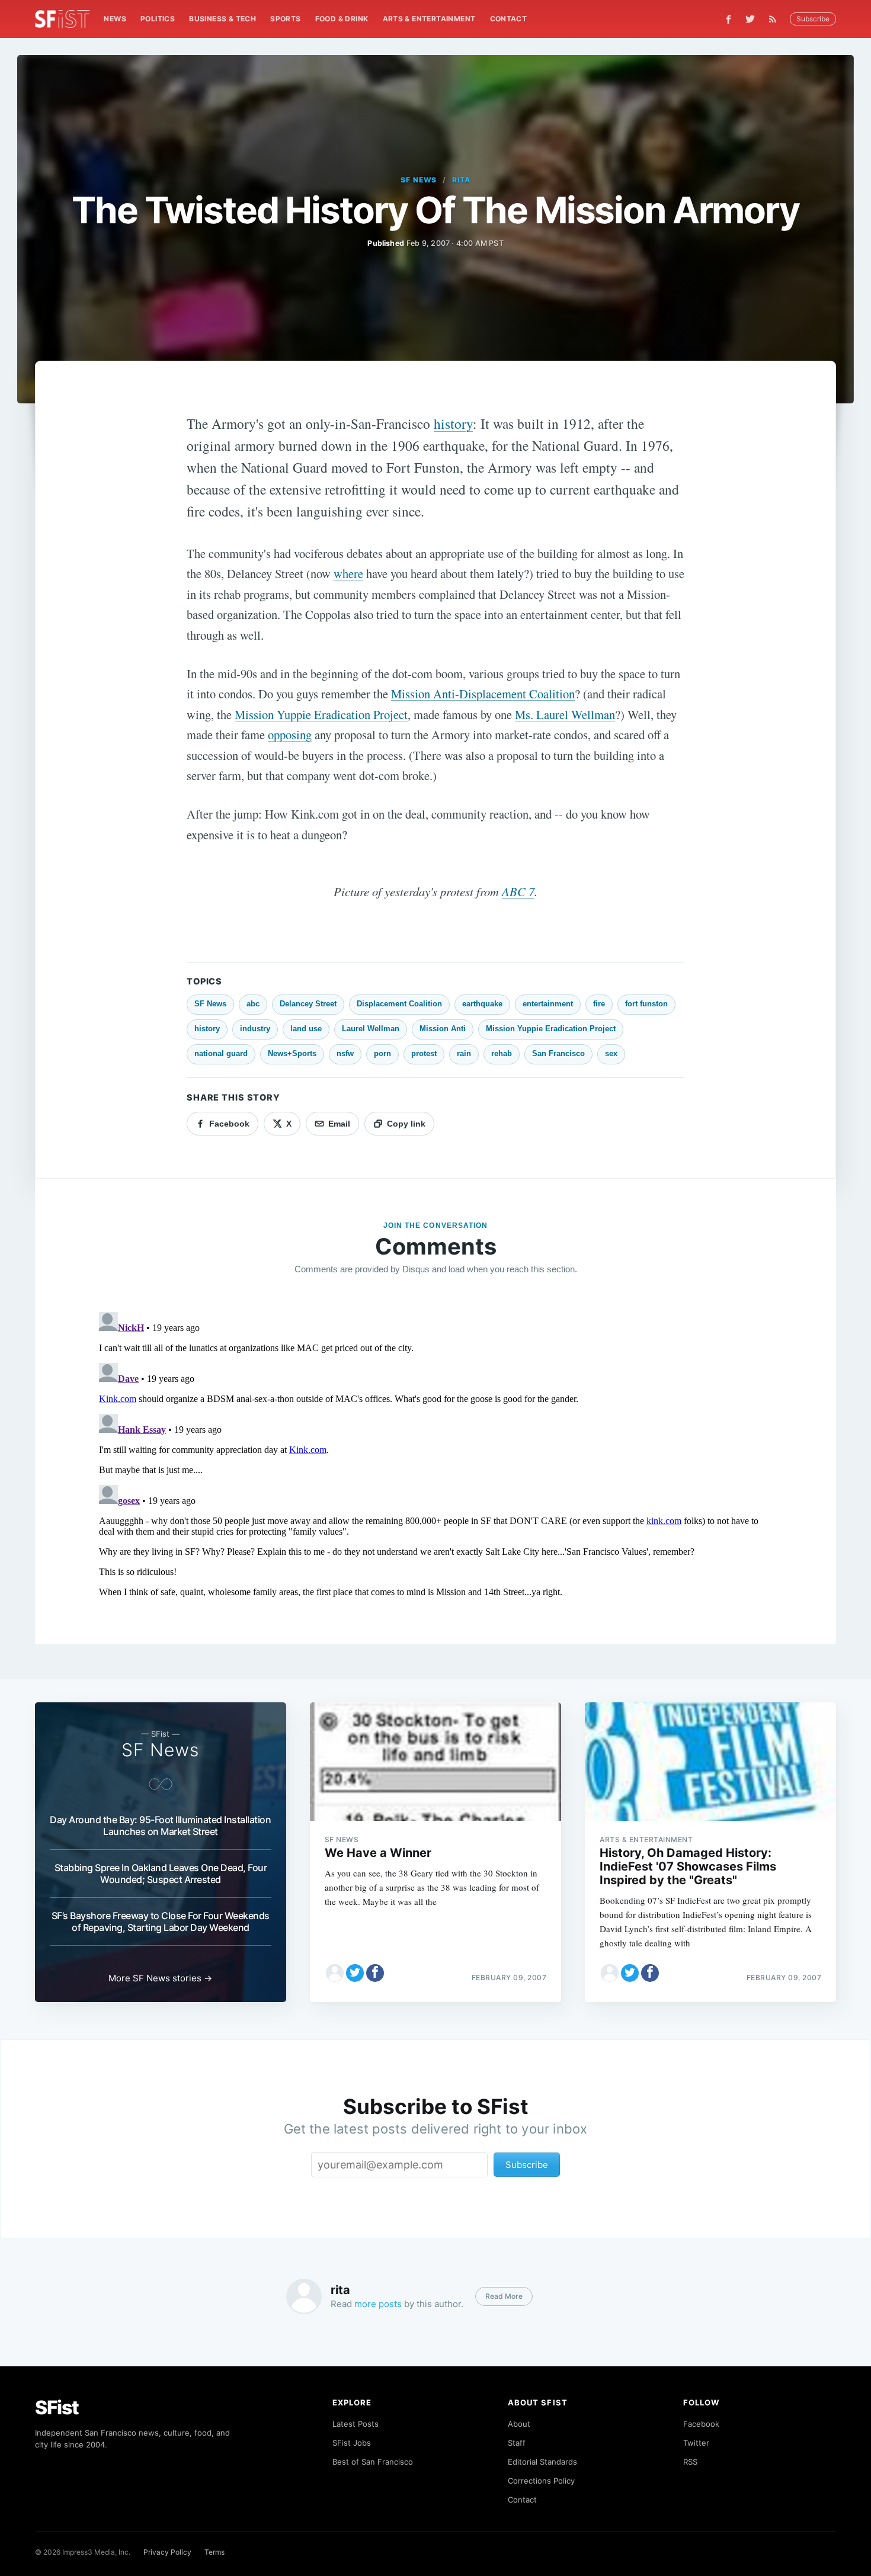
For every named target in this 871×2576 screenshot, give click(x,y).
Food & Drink (342, 19)
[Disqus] (435, 1455)
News (115, 19)
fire (599, 1004)
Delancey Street (308, 1004)
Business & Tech (222, 19)
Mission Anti (443, 1029)
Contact (509, 19)
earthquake (482, 1004)
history (453, 424)
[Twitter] (750, 19)
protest (424, 1053)
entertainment (548, 1004)
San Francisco (558, 1053)
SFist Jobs (352, 2443)
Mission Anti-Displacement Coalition (483, 694)
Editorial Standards (542, 2462)
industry (255, 1029)
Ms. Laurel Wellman (565, 714)
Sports (285, 19)
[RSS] (776, 19)
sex (611, 1053)
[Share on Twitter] (355, 1973)
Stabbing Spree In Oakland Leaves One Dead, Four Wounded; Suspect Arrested (161, 1874)
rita (461, 180)
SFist (57, 2407)
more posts (378, 2304)
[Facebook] (728, 19)
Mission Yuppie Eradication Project (321, 714)
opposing (290, 734)
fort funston (646, 1004)
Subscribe (813, 19)
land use (306, 1029)
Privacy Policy (167, 2552)
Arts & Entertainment (429, 19)
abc (253, 1004)
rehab (502, 1053)
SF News (419, 180)
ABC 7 (518, 891)
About (519, 2424)
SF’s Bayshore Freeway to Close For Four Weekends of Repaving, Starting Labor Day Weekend (161, 1921)
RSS (690, 2462)
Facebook (701, 2424)
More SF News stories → (160, 1978)
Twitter (696, 2443)
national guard (221, 1053)
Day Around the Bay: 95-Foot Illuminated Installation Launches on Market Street (160, 1826)
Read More (504, 2296)
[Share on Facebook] (375, 1973)
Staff (517, 2443)
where (348, 573)
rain (464, 1053)
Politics (158, 19)
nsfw (345, 1053)
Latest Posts (356, 2424)
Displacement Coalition (399, 1004)
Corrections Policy (541, 2481)
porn (382, 1053)
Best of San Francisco (373, 2462)
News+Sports (292, 1053)
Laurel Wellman (371, 1029)
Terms (214, 2552)
